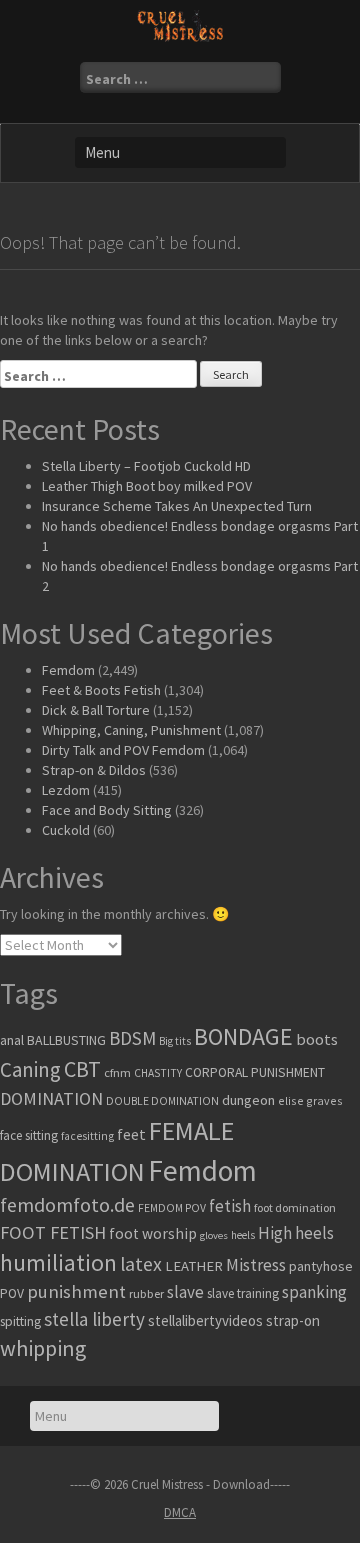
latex (141, 1264)
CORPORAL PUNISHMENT (255, 1072)
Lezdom (66, 790)
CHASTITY (158, 1073)
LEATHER (194, 1266)
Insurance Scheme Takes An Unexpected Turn (177, 506)
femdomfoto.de (67, 1205)
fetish (230, 1206)
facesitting (87, 1136)
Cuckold (66, 830)
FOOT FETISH (53, 1232)
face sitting (29, 1135)
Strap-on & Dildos (94, 770)
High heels (296, 1233)
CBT (82, 1069)
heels (243, 1235)
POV (12, 1293)
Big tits (175, 1041)
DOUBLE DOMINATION (162, 1101)
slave (185, 1292)
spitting (20, 1321)
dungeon (248, 1100)
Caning (30, 1069)
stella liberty (94, 1319)
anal (12, 1040)
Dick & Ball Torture (96, 710)
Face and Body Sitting (107, 810)
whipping (43, 1348)
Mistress (256, 1265)
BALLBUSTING (66, 1040)
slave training (243, 1293)
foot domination (295, 1207)
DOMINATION (51, 1098)
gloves (214, 1235)
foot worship (153, 1233)
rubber (146, 1293)
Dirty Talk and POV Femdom (123, 750)
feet (131, 1134)
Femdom (68, 670)
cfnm (117, 1072)
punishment (76, 1291)
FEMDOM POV (172, 1208)
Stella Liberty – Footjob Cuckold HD (146, 466)
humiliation (58, 1262)
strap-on (293, 1320)
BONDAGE (243, 1036)
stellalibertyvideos (205, 1320)
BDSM (132, 1038)
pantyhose (321, 1266)
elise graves (310, 1100)
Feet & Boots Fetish (101, 690)
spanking (314, 1292)
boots (317, 1039)
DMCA (180, 1512)
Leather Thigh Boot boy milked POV (147, 486)
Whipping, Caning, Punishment (131, 730)
